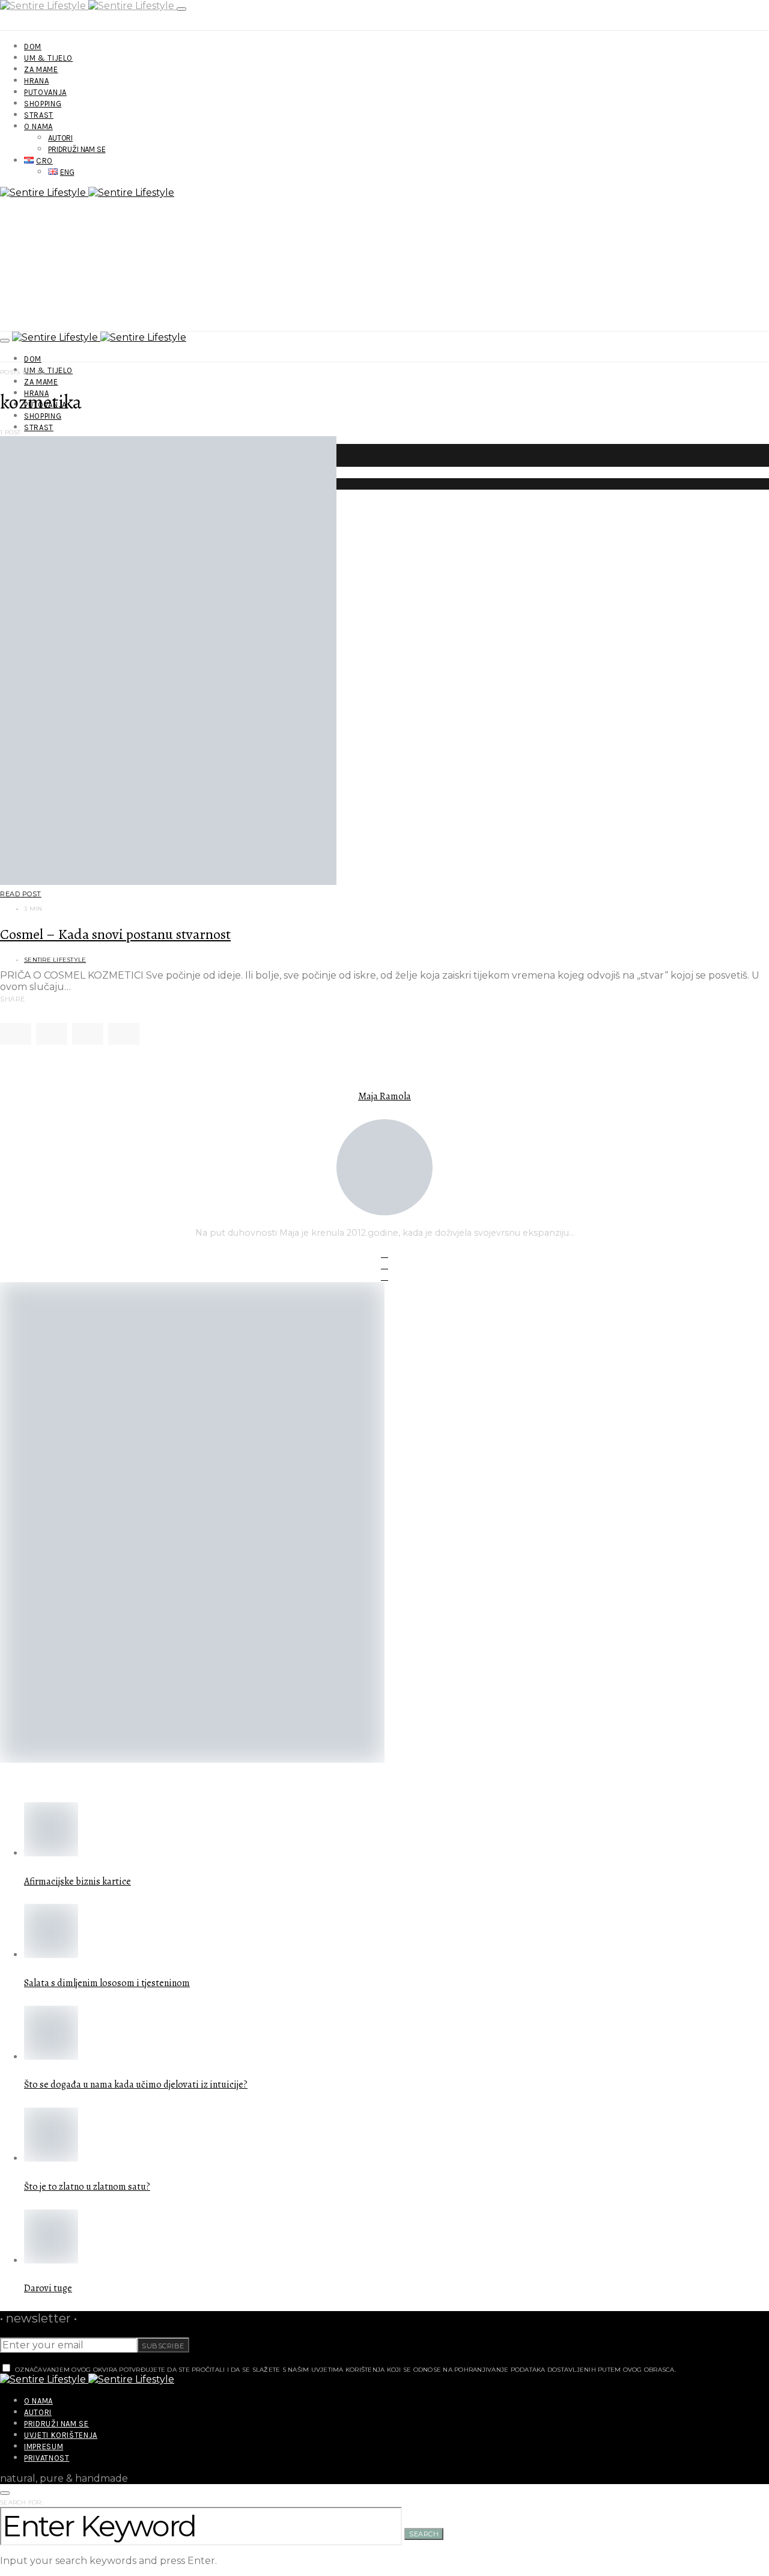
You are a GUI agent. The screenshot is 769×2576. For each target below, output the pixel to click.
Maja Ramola (384, 1096)
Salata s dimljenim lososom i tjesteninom (107, 1983)
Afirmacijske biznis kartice (78, 1882)
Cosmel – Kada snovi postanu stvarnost (115, 934)
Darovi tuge (48, 2288)
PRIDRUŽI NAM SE (77, 149)
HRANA (36, 81)
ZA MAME (41, 69)
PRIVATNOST (47, 2458)
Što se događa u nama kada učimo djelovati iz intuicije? (136, 2085)
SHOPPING (43, 104)
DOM (33, 47)
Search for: (21, 2502)
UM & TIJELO (48, 58)
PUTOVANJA (45, 92)
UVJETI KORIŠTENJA (61, 2435)
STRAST (39, 115)
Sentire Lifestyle (55, 960)
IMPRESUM (44, 2447)
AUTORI (60, 138)
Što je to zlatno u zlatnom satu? (87, 2187)
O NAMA (38, 126)
